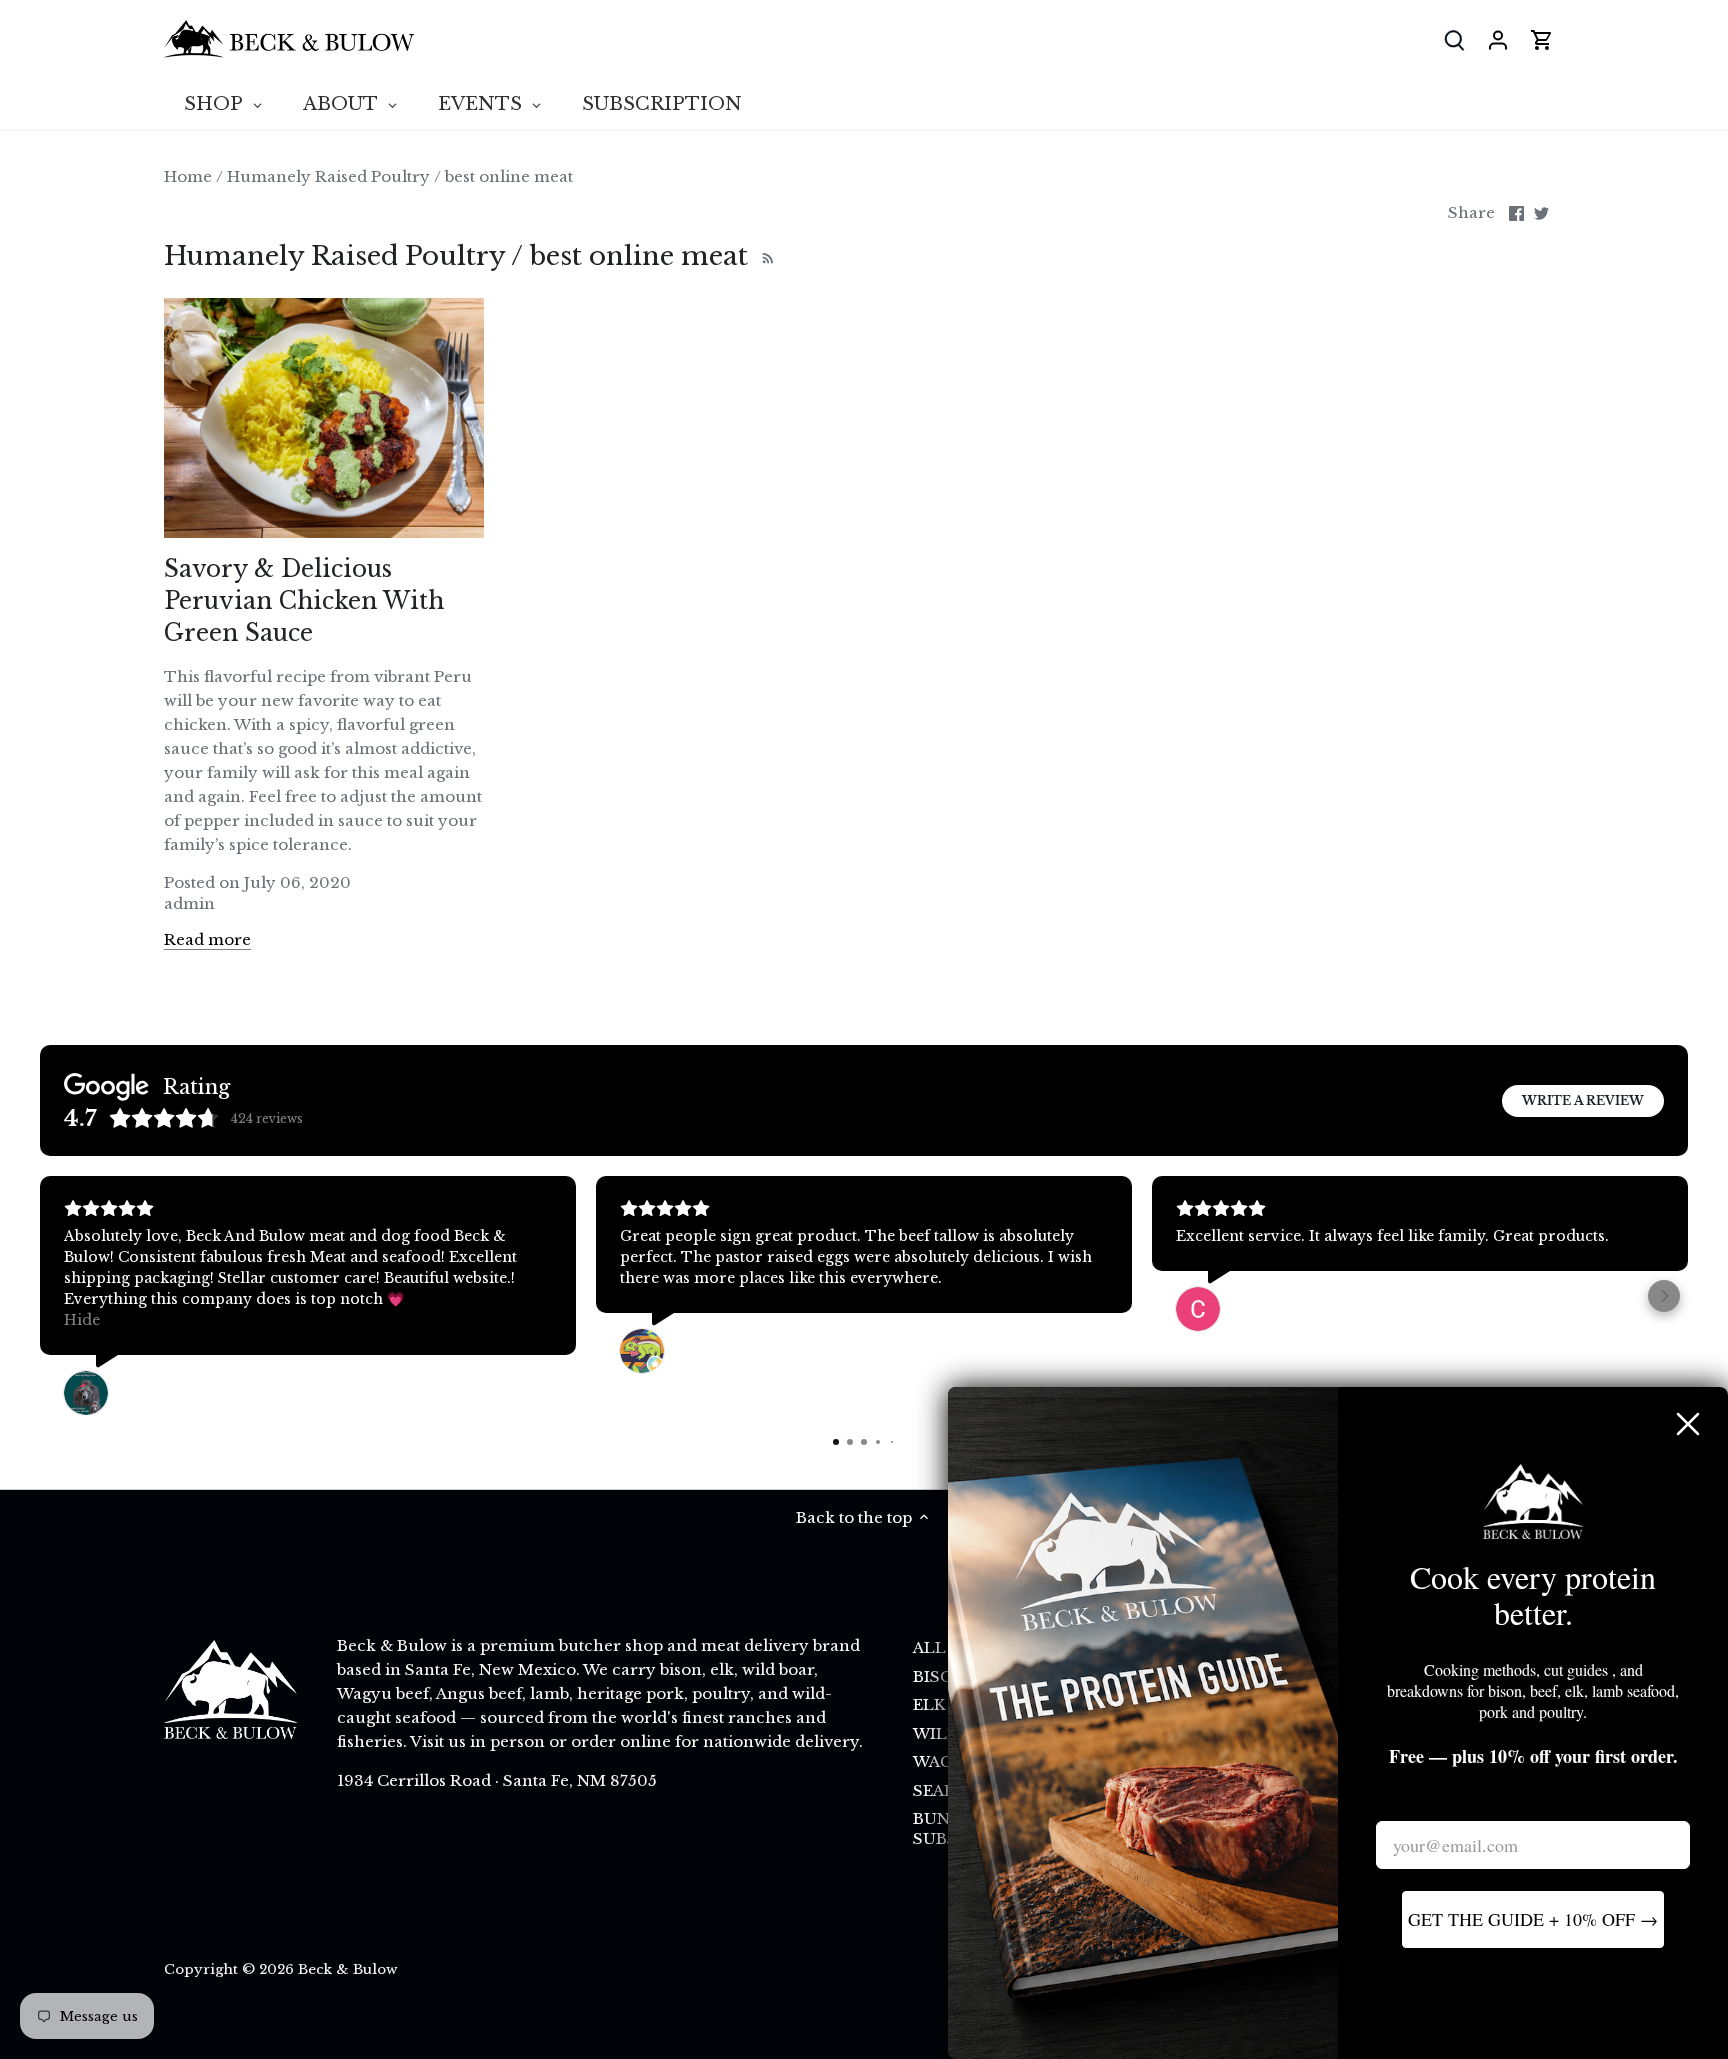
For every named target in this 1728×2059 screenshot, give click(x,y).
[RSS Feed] (765, 256)
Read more (207, 939)
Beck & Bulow (348, 1969)
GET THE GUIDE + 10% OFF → (1533, 1919)
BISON (940, 1676)
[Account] (1498, 39)
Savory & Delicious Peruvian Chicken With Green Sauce (304, 601)
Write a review (1583, 1100)
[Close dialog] (1688, 1424)
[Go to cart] (1542, 39)
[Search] (1454, 39)
